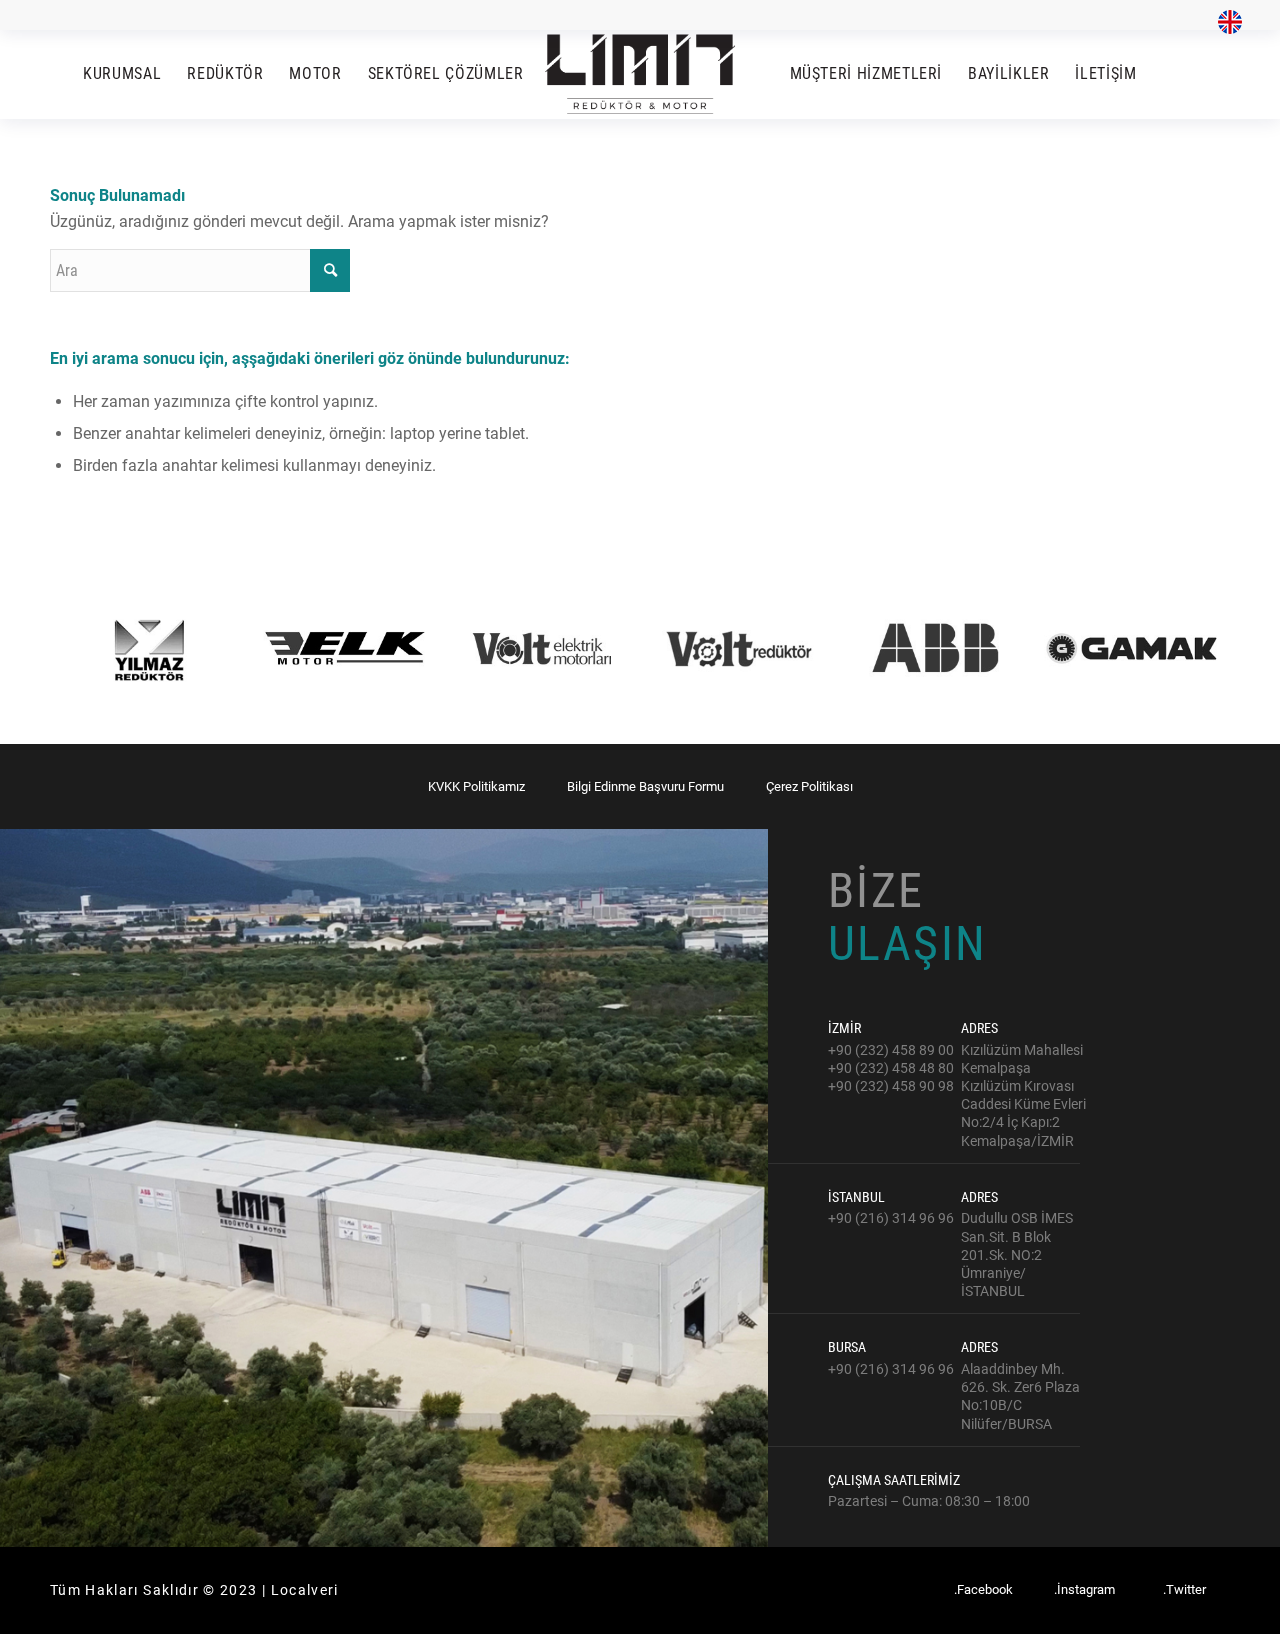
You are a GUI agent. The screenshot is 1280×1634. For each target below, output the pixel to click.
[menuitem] (1225, 23)
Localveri (305, 1590)
